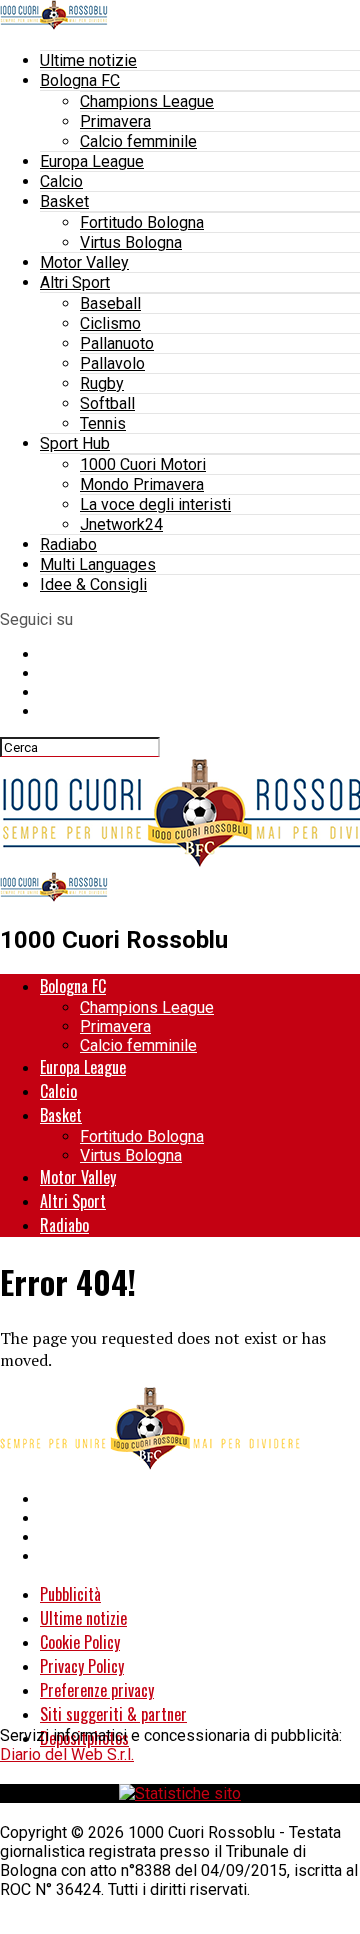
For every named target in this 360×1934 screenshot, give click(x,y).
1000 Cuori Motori (143, 464)
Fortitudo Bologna (142, 222)
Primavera (115, 121)
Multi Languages (98, 564)
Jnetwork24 (121, 524)
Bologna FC (80, 80)
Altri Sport (75, 282)
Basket (64, 201)
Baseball (110, 303)
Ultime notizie (88, 60)
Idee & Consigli (93, 584)
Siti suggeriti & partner (113, 1714)
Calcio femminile (138, 141)
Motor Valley (84, 262)
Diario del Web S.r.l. (67, 1754)
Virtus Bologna (131, 242)
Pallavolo (112, 363)
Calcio (61, 181)
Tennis (103, 423)
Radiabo (68, 544)
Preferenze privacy (97, 1690)
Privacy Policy (82, 1666)
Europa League (92, 161)
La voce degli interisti (155, 504)
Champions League (147, 101)
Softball (107, 403)
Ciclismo (110, 323)
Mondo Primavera (142, 484)
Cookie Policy (80, 1642)
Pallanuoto (117, 343)
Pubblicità (70, 1594)
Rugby (102, 383)
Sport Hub (75, 443)
